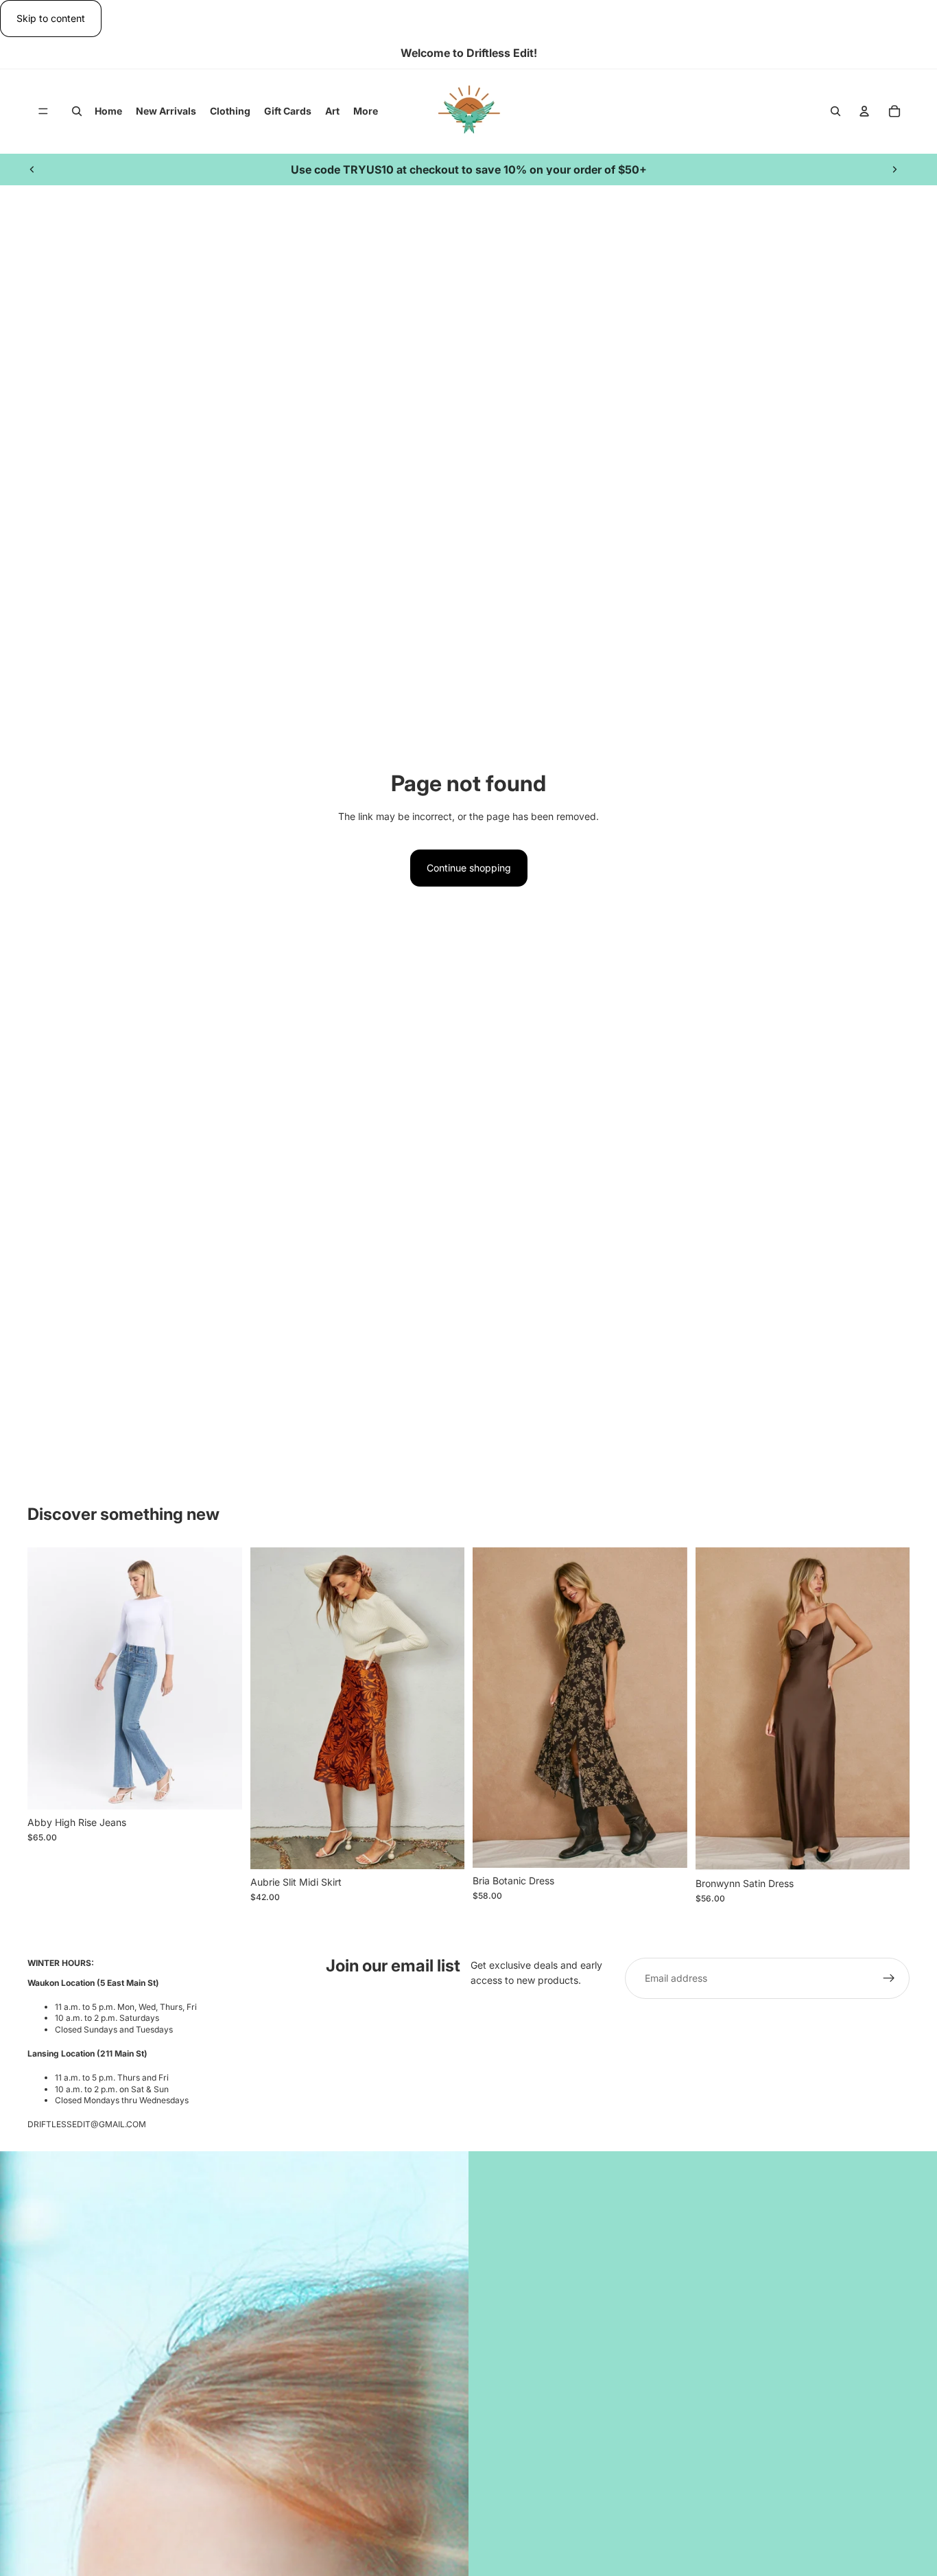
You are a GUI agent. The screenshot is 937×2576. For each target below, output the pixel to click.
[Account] (864, 112)
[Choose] (221, 1788)
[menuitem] (366, 111)
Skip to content (51, 18)
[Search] (77, 112)
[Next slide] (894, 169)
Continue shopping (469, 868)
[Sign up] (889, 1978)
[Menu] (43, 112)
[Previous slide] (32, 169)
